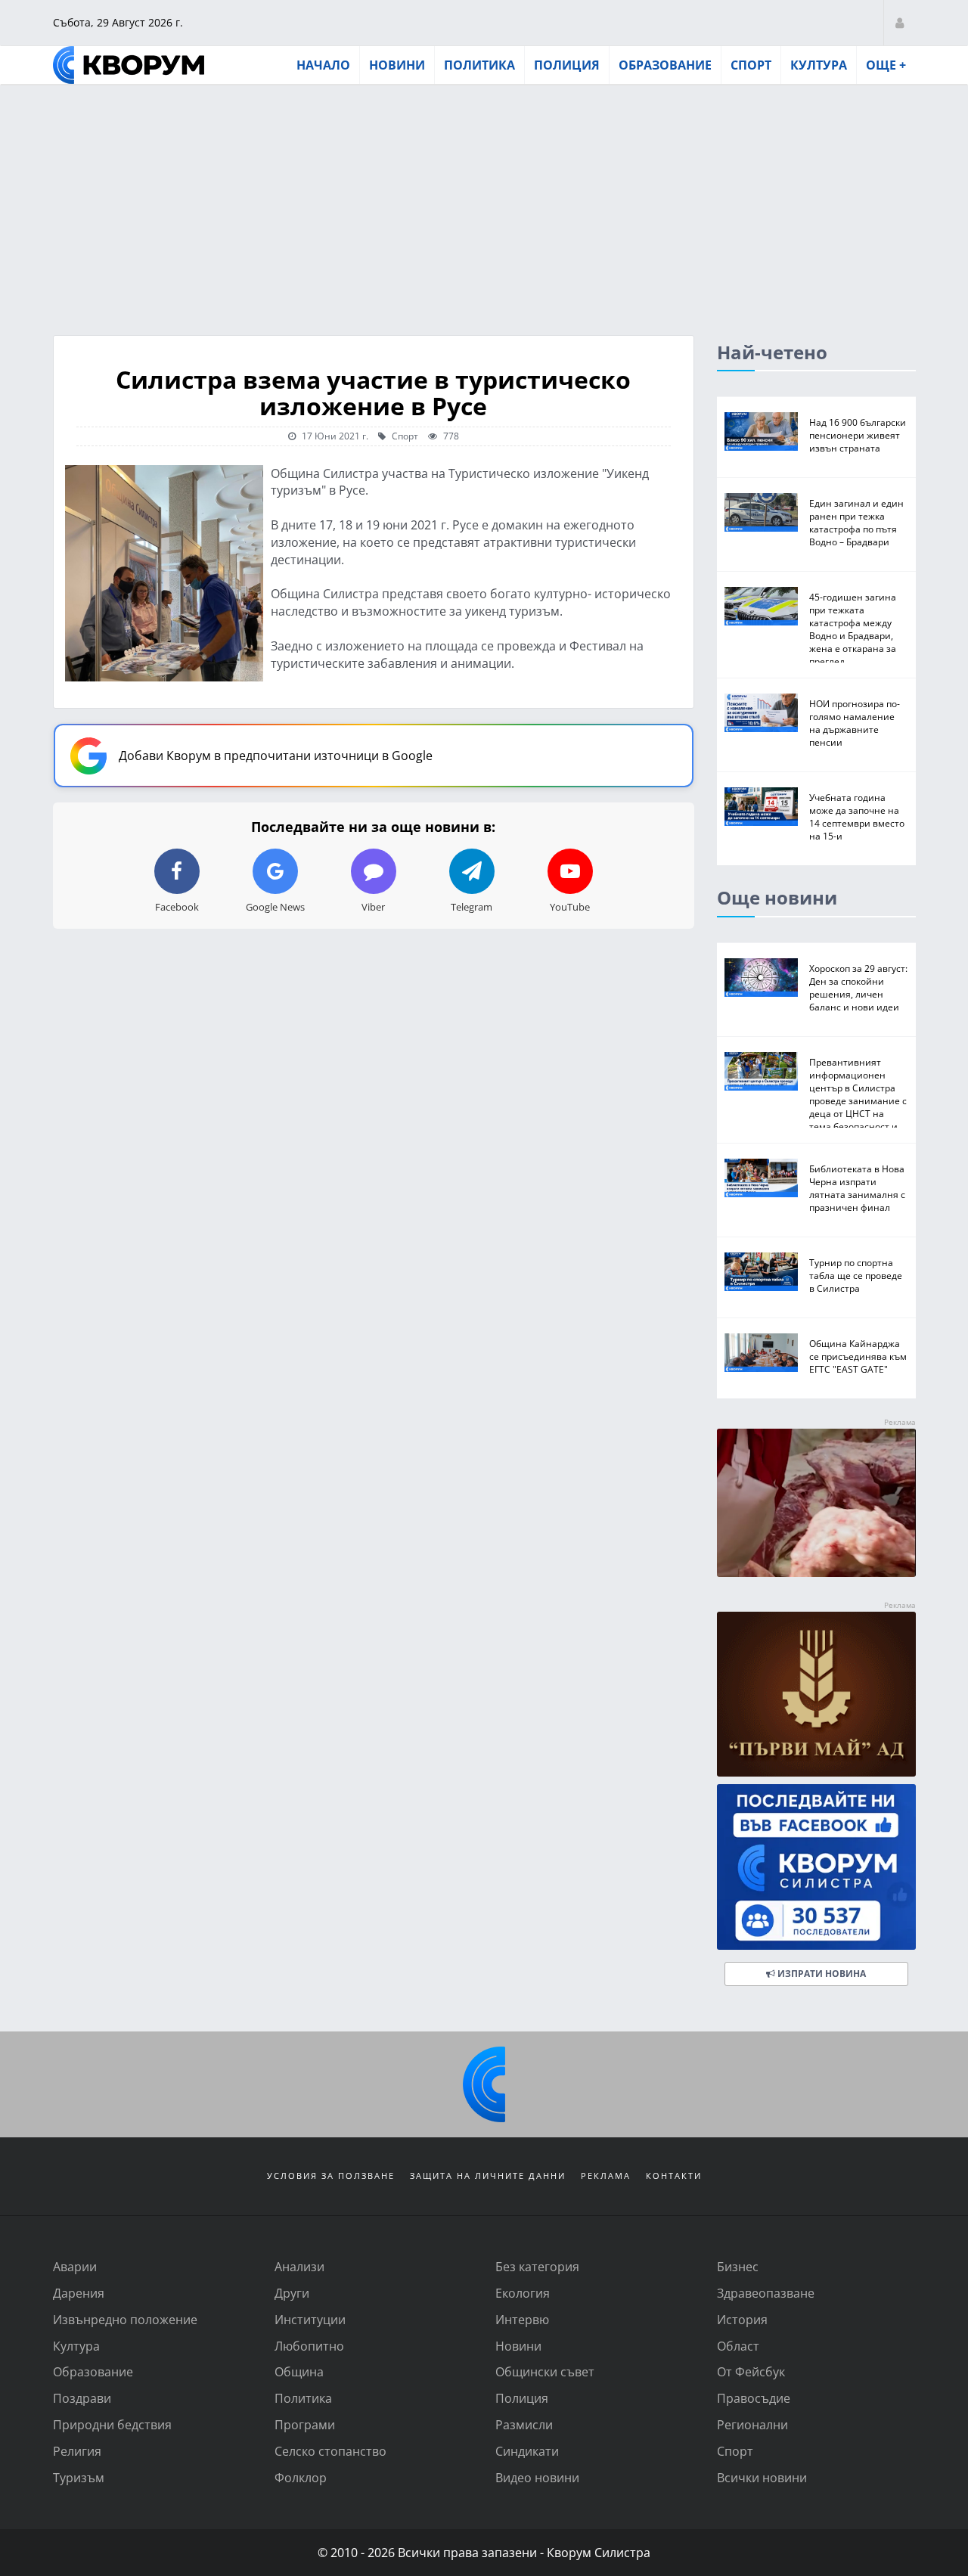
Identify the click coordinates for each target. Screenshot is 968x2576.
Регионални (752, 2424)
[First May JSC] (816, 1695)
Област (738, 2346)
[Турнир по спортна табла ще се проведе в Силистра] (761, 1272)
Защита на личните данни (488, 2176)
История (742, 2319)
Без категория (537, 2266)
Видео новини (537, 2477)
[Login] (900, 22)
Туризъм (79, 2477)
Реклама (606, 2176)
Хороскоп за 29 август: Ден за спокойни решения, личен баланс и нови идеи (858, 987)
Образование (665, 65)
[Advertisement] (484, 199)
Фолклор (301, 2477)
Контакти (674, 2176)
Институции (310, 2319)
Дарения (79, 2293)
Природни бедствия (112, 2424)
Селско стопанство (330, 2451)
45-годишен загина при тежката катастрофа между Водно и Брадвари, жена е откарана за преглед (853, 629)
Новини (397, 65)
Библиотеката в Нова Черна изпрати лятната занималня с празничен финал (857, 1188)
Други (292, 2293)
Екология (523, 2293)
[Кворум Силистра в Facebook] (816, 1867)
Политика (479, 65)
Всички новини (762, 2477)
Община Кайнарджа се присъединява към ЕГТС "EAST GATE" (858, 1356)
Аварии (75, 2266)
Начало (323, 65)
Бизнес (738, 2266)
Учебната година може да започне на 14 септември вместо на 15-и (857, 816)
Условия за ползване (331, 2176)
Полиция (567, 65)
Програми (305, 2424)
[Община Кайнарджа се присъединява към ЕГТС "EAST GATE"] (761, 1353)
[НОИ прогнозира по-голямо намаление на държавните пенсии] (761, 713)
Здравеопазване (766, 2293)
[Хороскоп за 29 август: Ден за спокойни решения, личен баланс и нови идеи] (761, 978)
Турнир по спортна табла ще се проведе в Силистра (856, 1275)
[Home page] (129, 65)
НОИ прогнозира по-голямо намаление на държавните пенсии (855, 723)
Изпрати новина (821, 1974)
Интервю (522, 2319)
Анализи (299, 2266)
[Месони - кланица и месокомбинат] (816, 1572)
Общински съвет (545, 2371)
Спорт (751, 65)
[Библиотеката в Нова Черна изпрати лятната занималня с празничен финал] (761, 1178)
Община (299, 2371)
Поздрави (82, 2398)
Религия (77, 2451)
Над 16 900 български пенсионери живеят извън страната (858, 435)
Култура (819, 65)
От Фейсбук (751, 2371)
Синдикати (527, 2451)
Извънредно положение (125, 2319)
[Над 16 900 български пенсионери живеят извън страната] (761, 431)
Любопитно (309, 2346)
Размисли (524, 2424)
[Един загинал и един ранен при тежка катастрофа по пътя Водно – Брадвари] (761, 512)
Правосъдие (754, 2398)
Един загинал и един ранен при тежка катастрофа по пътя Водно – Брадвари (856, 522)
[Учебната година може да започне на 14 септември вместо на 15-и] (761, 807)
